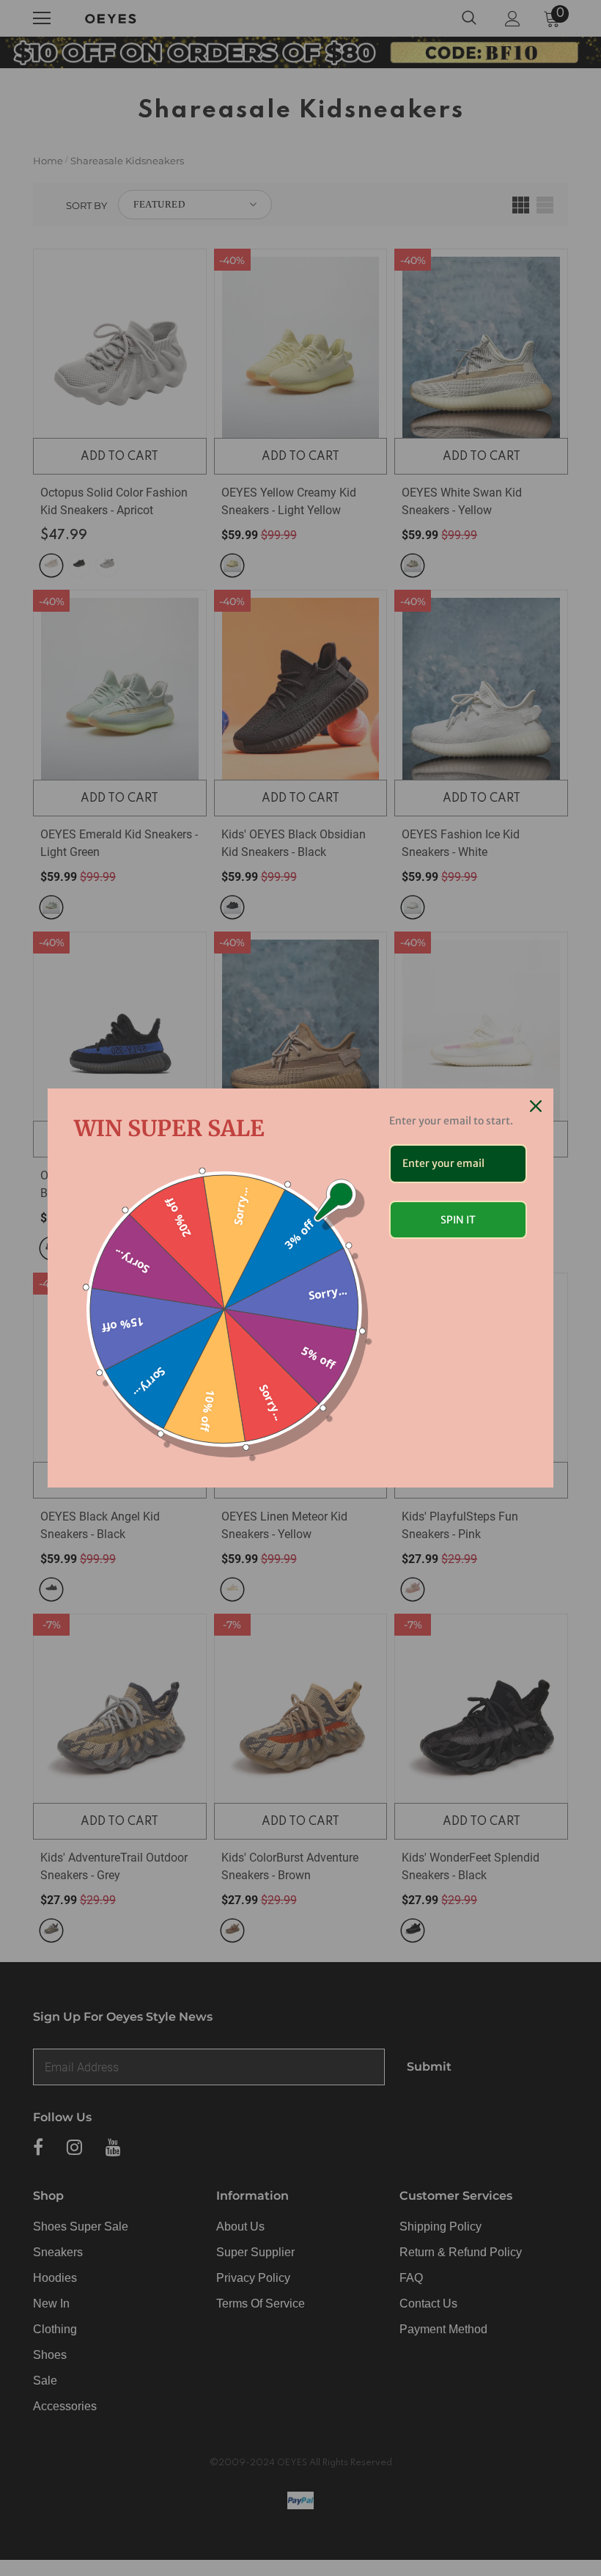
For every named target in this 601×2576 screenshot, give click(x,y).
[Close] (536, 1106)
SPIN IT (458, 1220)
